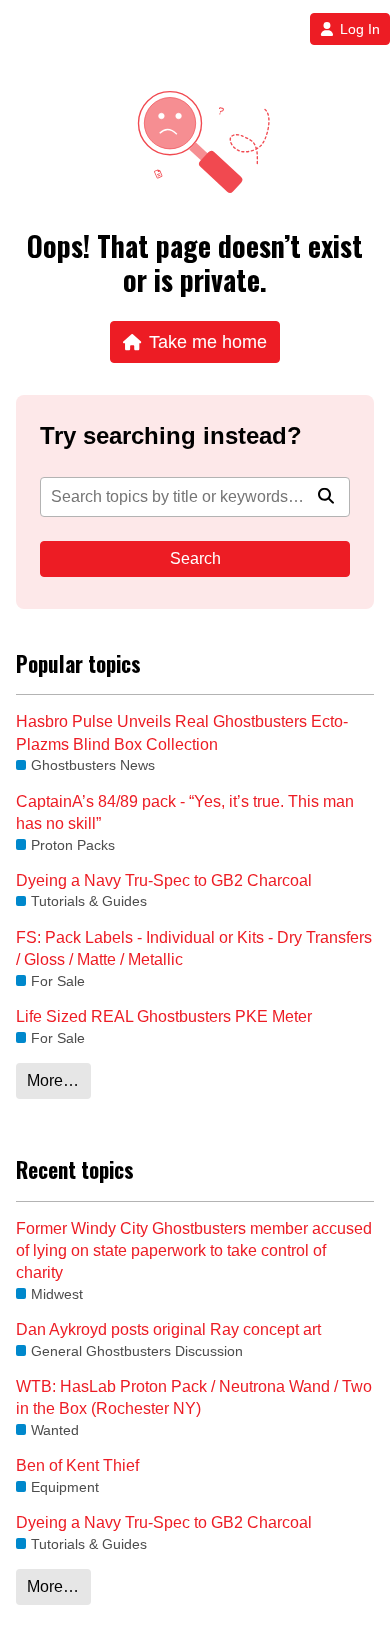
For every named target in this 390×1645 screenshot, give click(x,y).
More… (53, 1080)
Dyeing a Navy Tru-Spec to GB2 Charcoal (164, 880)
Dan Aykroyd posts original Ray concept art (168, 1329)
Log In (360, 29)
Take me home (208, 341)
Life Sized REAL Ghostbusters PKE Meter (164, 1016)
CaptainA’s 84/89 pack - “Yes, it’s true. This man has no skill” (185, 812)
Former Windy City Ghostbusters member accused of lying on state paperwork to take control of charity (194, 1251)
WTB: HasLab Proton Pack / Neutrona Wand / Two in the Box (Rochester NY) (194, 1397)
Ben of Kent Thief (77, 1465)
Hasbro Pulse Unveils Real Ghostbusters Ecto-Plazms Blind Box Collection (182, 732)
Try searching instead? (171, 435)
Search (195, 558)
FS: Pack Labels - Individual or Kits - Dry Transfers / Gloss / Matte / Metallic (194, 948)
